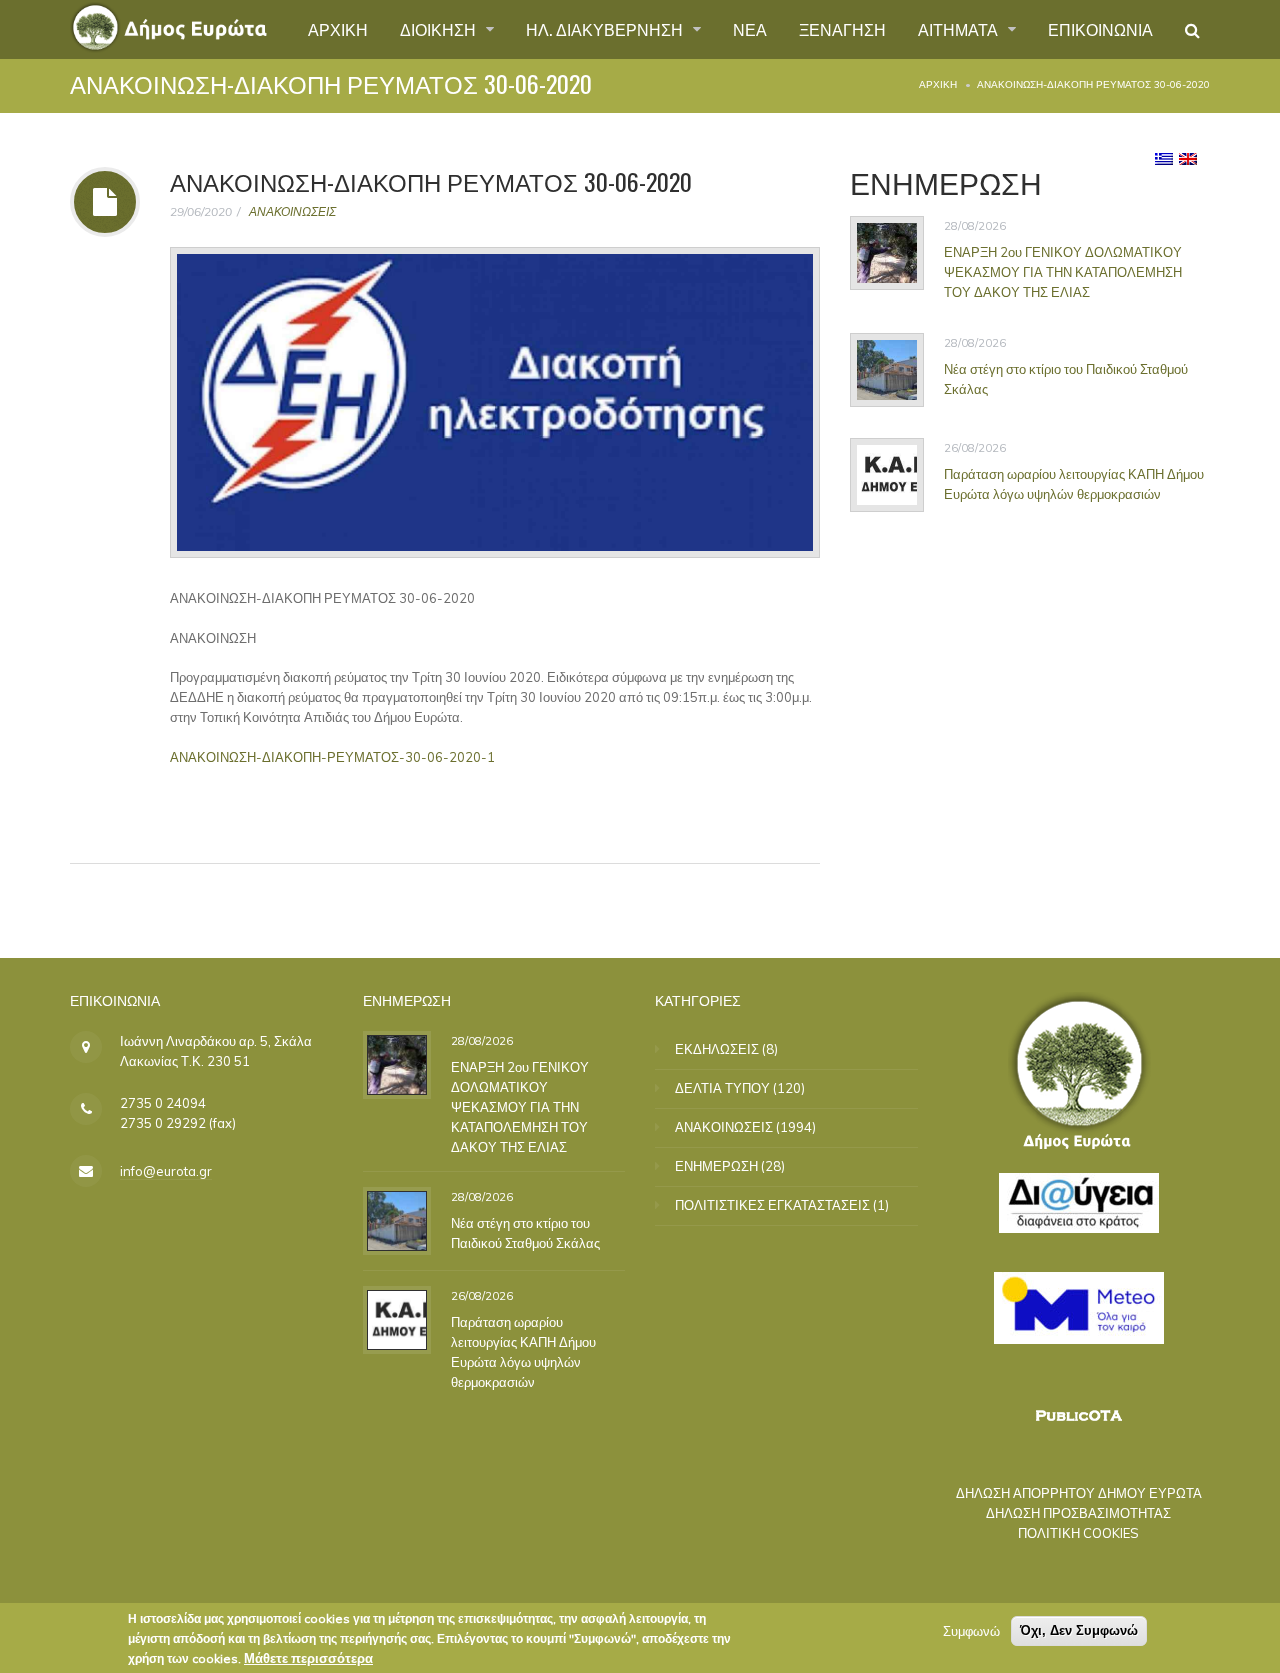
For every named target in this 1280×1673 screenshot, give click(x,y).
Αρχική (938, 84)
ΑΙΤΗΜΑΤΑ (960, 29)
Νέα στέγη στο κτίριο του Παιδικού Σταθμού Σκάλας (1066, 378)
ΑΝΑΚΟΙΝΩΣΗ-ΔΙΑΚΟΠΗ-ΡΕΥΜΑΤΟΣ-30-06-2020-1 (332, 757)
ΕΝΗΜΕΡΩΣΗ (716, 1166)
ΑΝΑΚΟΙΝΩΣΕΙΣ (292, 211)
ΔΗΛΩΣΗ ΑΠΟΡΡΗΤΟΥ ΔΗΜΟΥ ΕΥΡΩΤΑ (1079, 1493)
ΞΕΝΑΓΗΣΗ (842, 29)
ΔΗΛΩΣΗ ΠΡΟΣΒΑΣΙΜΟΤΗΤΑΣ (1078, 1513)
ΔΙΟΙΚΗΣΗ (440, 29)
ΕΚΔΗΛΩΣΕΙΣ (717, 1049)
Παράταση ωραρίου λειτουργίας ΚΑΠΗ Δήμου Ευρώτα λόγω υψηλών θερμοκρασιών (1074, 483)
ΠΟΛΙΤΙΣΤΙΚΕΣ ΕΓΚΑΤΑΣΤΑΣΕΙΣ (772, 1205)
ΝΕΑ (750, 29)
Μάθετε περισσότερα (308, 1658)
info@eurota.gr (166, 1171)
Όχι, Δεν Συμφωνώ (1079, 1630)
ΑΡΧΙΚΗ (338, 29)
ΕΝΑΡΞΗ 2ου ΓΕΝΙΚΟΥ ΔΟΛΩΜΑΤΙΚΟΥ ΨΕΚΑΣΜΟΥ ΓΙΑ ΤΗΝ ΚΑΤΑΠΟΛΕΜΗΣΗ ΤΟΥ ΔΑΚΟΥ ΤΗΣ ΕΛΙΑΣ (1063, 272)
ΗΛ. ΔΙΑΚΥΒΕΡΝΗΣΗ (606, 29)
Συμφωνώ (971, 1631)
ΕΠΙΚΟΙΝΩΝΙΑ (1100, 29)
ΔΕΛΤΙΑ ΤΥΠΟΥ (722, 1088)
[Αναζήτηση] (1192, 30)
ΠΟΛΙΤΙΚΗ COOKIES (1078, 1533)
